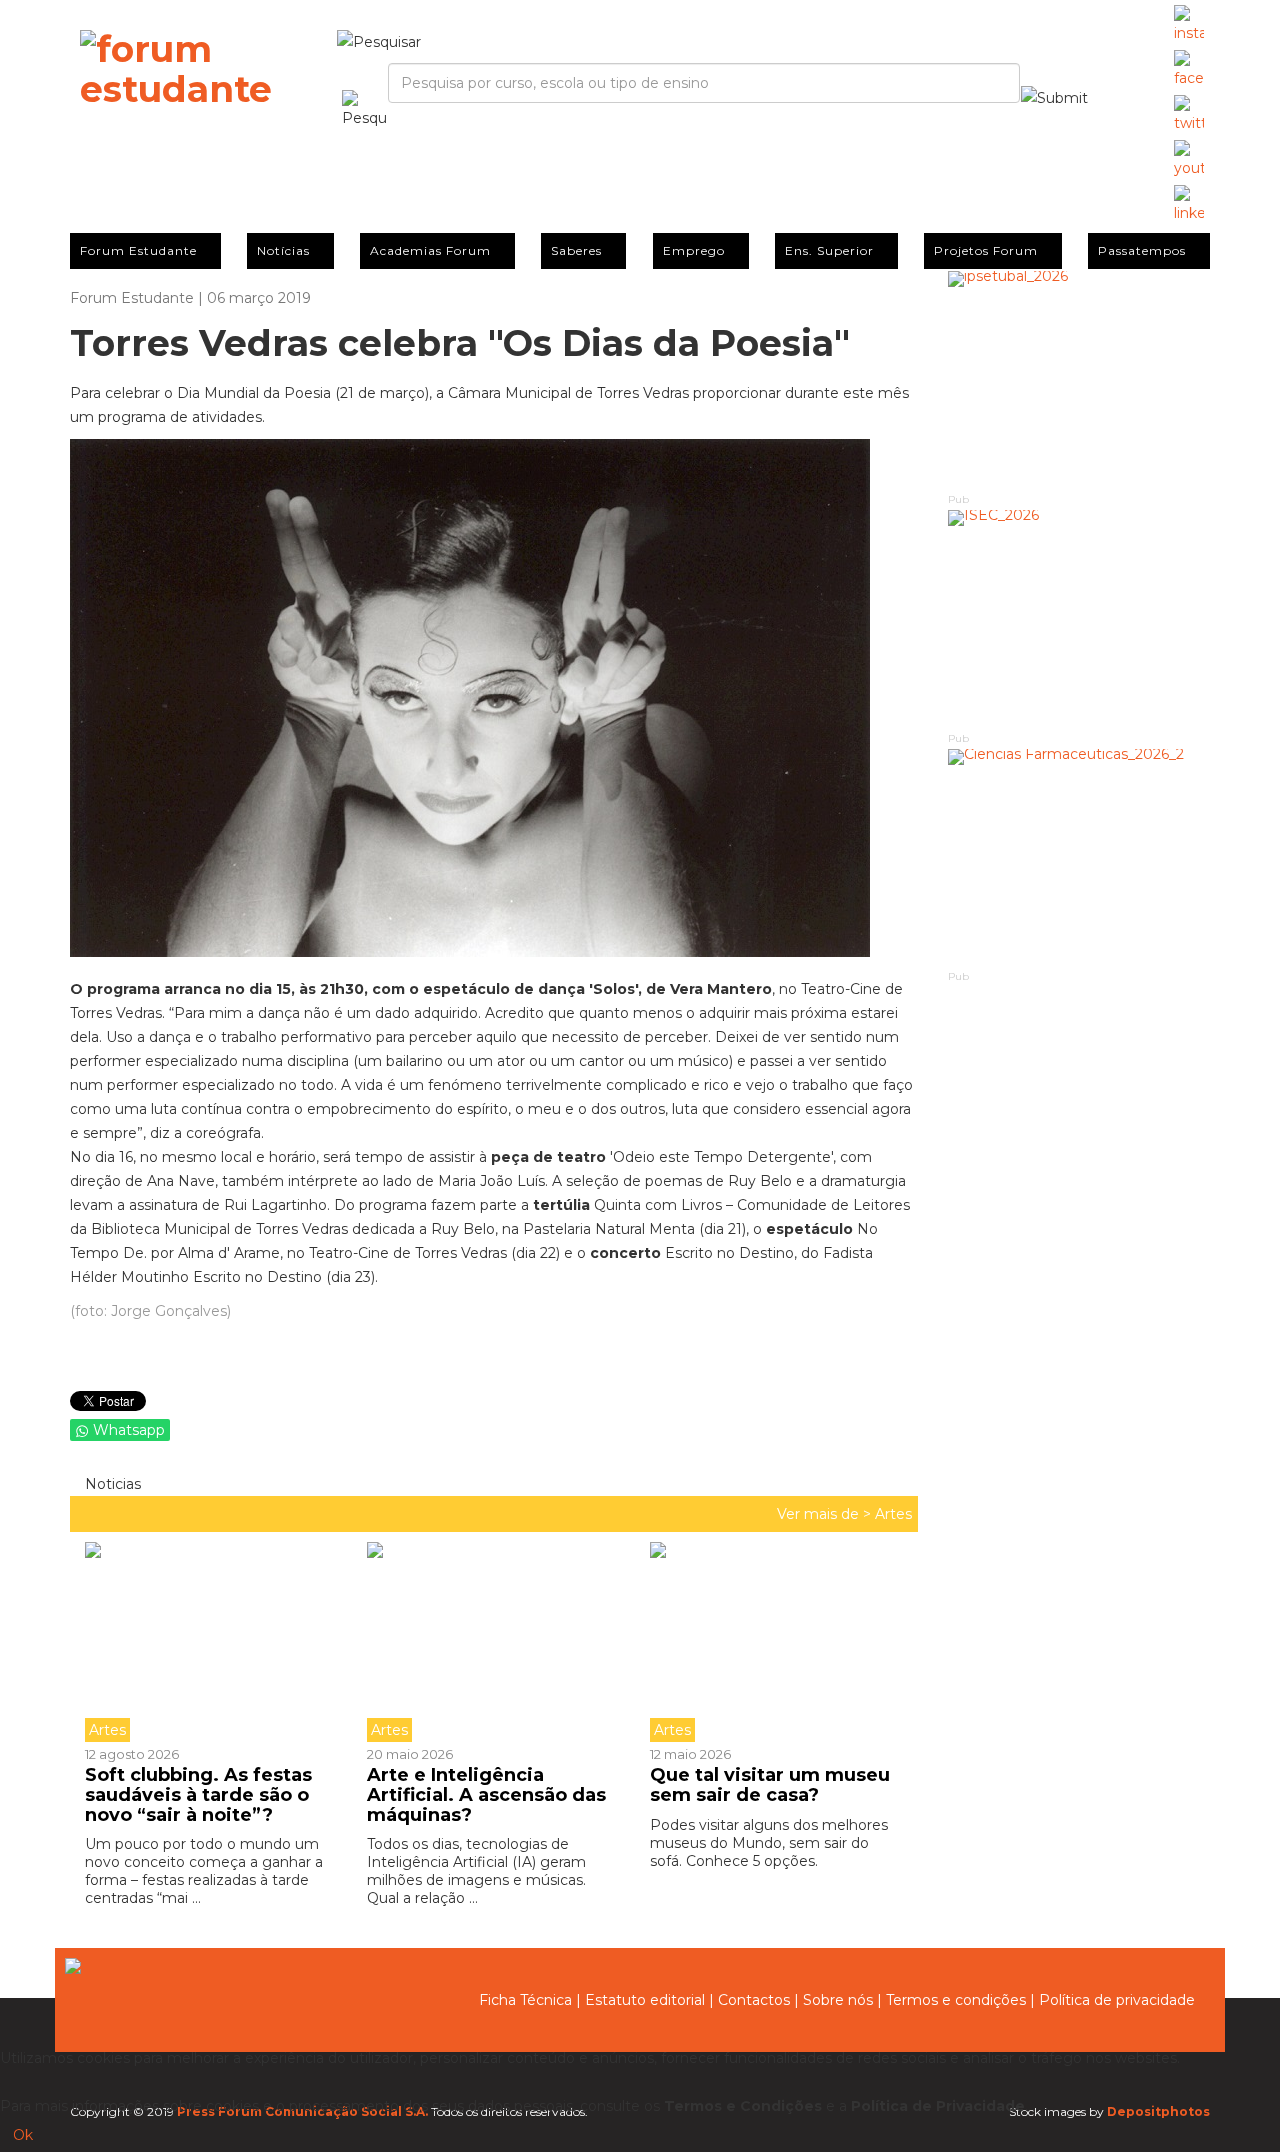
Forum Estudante (138, 250)
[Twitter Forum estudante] (1189, 115)
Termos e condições (956, 2000)
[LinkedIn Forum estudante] (1189, 205)
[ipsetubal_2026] (1079, 380)
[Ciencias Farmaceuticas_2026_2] (1079, 858)
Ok (23, 2135)
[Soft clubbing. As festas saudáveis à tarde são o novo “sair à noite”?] (218, 1642)
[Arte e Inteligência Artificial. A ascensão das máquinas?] (493, 1642)
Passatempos (1142, 250)
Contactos (754, 2000)
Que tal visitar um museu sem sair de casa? (770, 1785)
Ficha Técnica (525, 2000)
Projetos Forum (986, 250)
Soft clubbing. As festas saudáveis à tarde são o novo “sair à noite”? (198, 1795)
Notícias (283, 250)
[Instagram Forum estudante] (1189, 25)
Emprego (694, 250)
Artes (893, 1514)
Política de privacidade (1117, 2000)
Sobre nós (838, 2000)
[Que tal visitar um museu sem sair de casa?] (776, 1642)
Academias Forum (430, 250)
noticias (111, 1484)
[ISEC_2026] (1079, 619)
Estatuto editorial (645, 2000)
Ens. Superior (829, 250)
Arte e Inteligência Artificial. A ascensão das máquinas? (486, 1795)
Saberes (576, 250)
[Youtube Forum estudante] (1189, 160)
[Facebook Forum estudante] (1189, 70)
